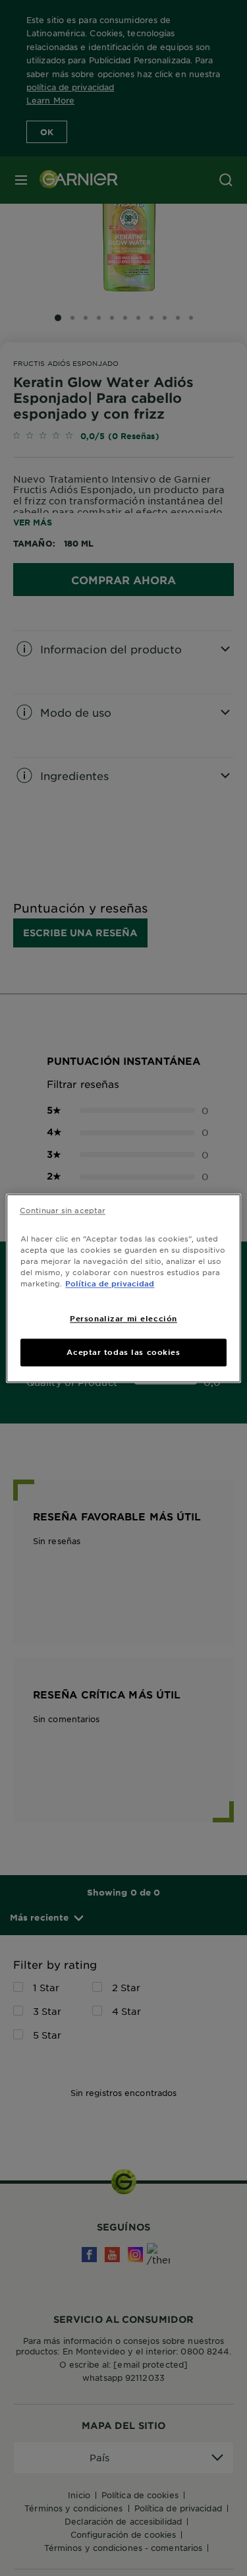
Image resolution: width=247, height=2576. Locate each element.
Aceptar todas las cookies (123, 1352)
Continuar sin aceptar (63, 1210)
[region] (123, 1288)
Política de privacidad (110, 1283)
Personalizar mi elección (123, 1318)
